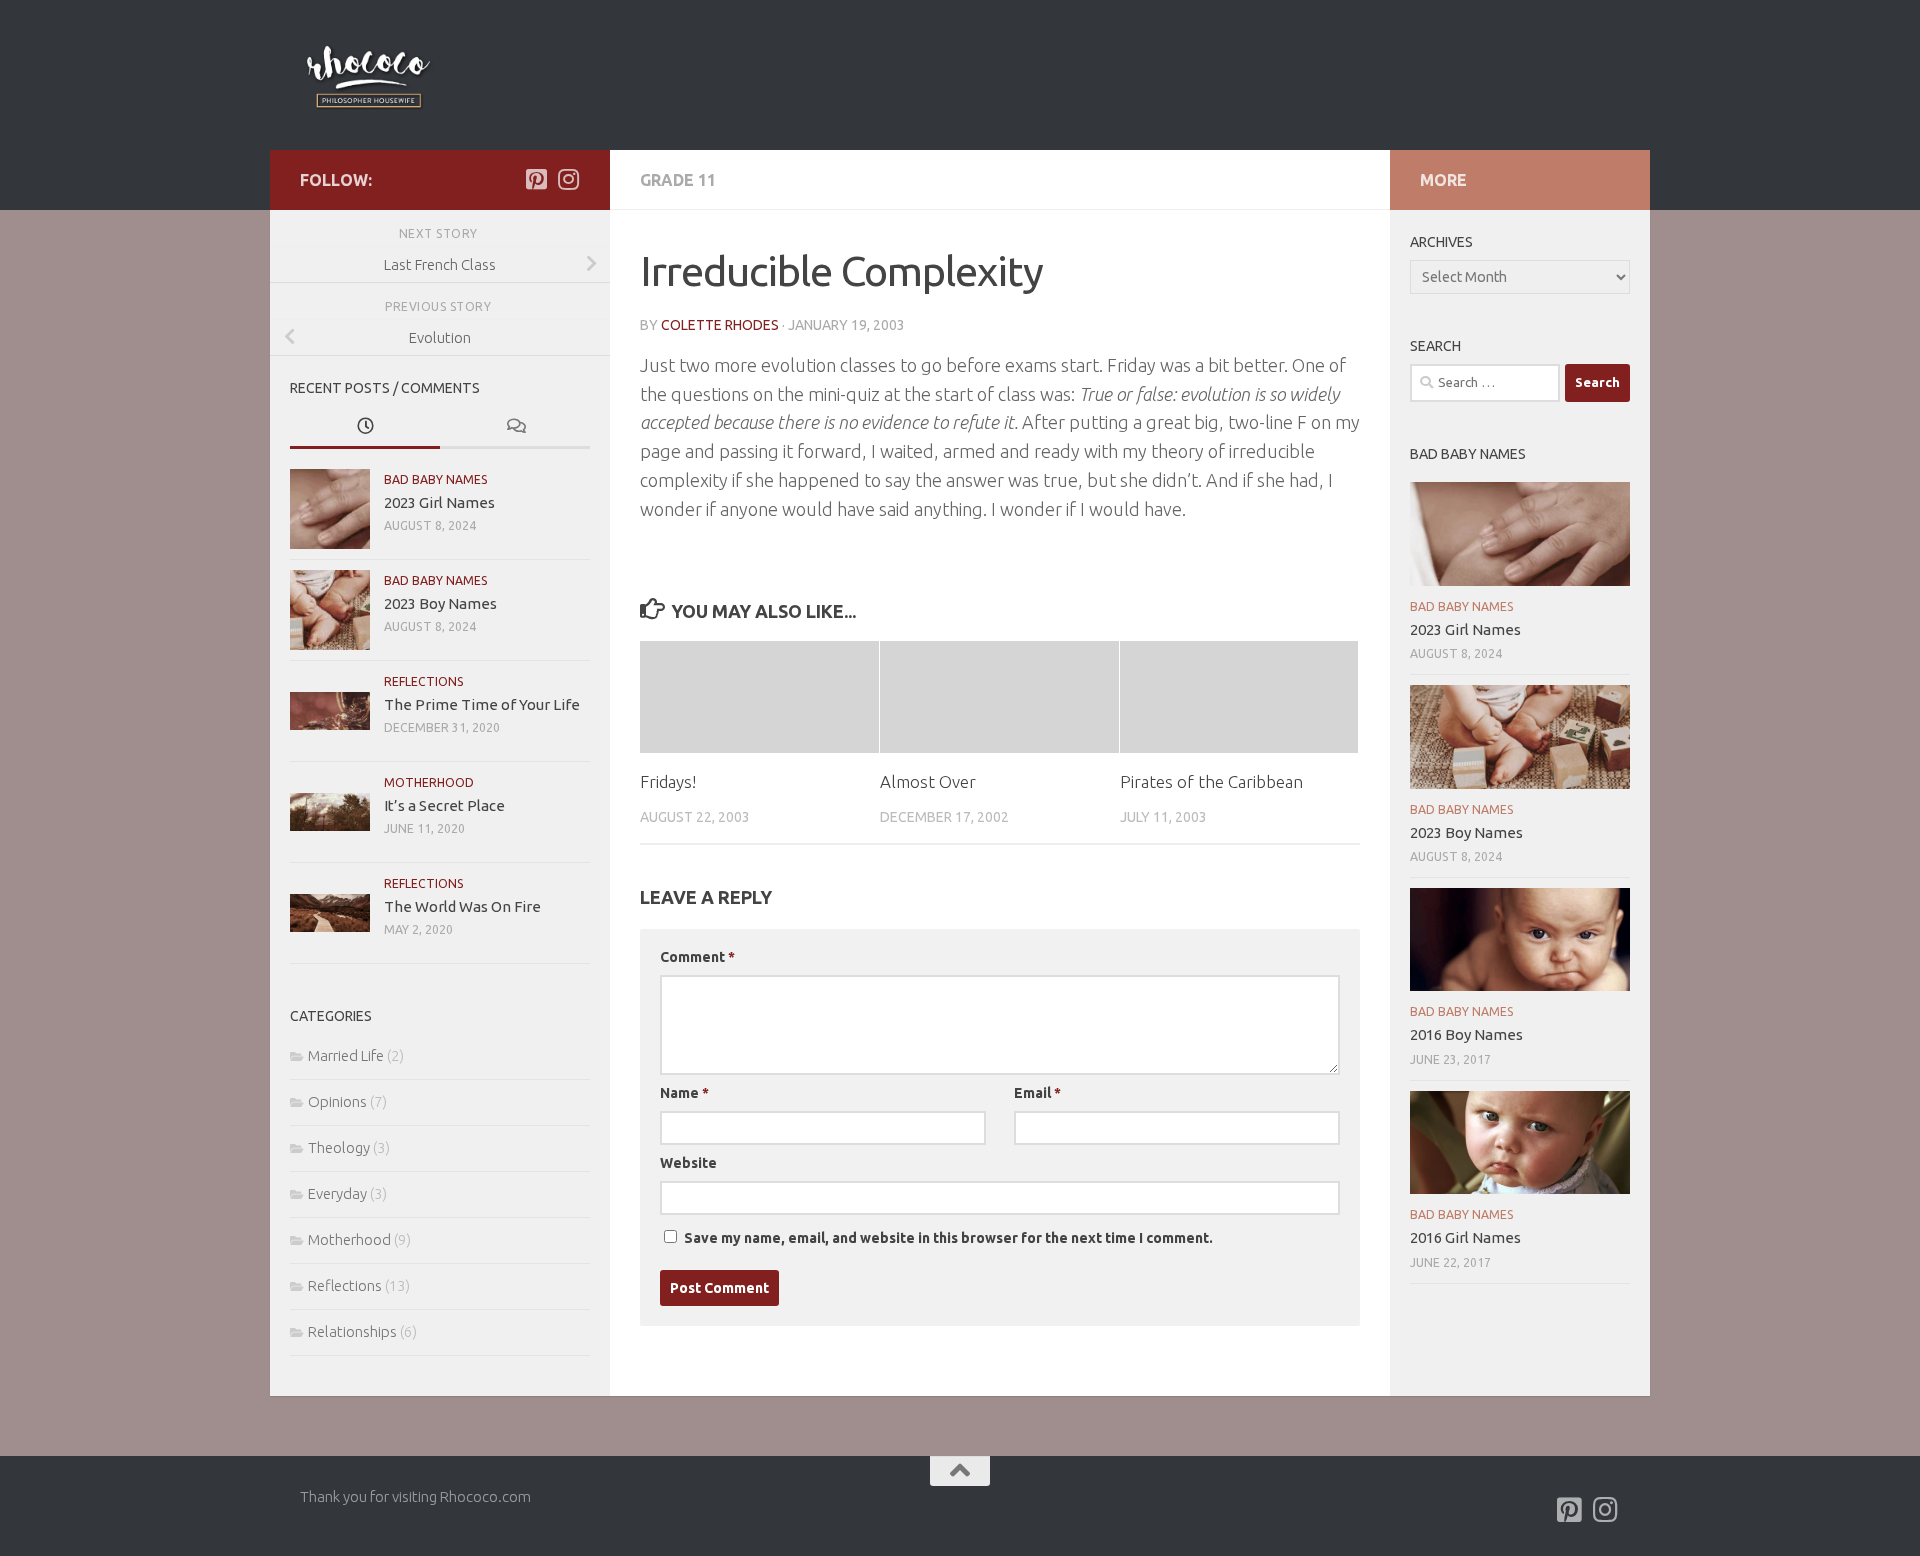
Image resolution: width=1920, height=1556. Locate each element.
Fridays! (668, 781)
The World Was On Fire (462, 906)
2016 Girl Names (1465, 1237)
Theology (339, 1147)
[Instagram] (568, 179)
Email (1037, 1093)
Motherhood (429, 782)
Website (688, 1163)
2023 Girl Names (439, 502)
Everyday (337, 1193)
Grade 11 (678, 180)
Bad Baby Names (436, 479)
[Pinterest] (536, 179)
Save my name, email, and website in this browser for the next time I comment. (948, 1238)
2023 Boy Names (440, 603)
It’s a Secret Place (444, 805)
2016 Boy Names (1466, 1034)
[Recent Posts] (365, 427)
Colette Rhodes (720, 325)
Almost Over (928, 781)
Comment (697, 957)
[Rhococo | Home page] (368, 75)
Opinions (337, 1101)
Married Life (346, 1055)
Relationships (352, 1331)
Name (684, 1093)
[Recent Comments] (515, 427)
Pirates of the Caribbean (1211, 781)
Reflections (424, 681)
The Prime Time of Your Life (482, 704)
